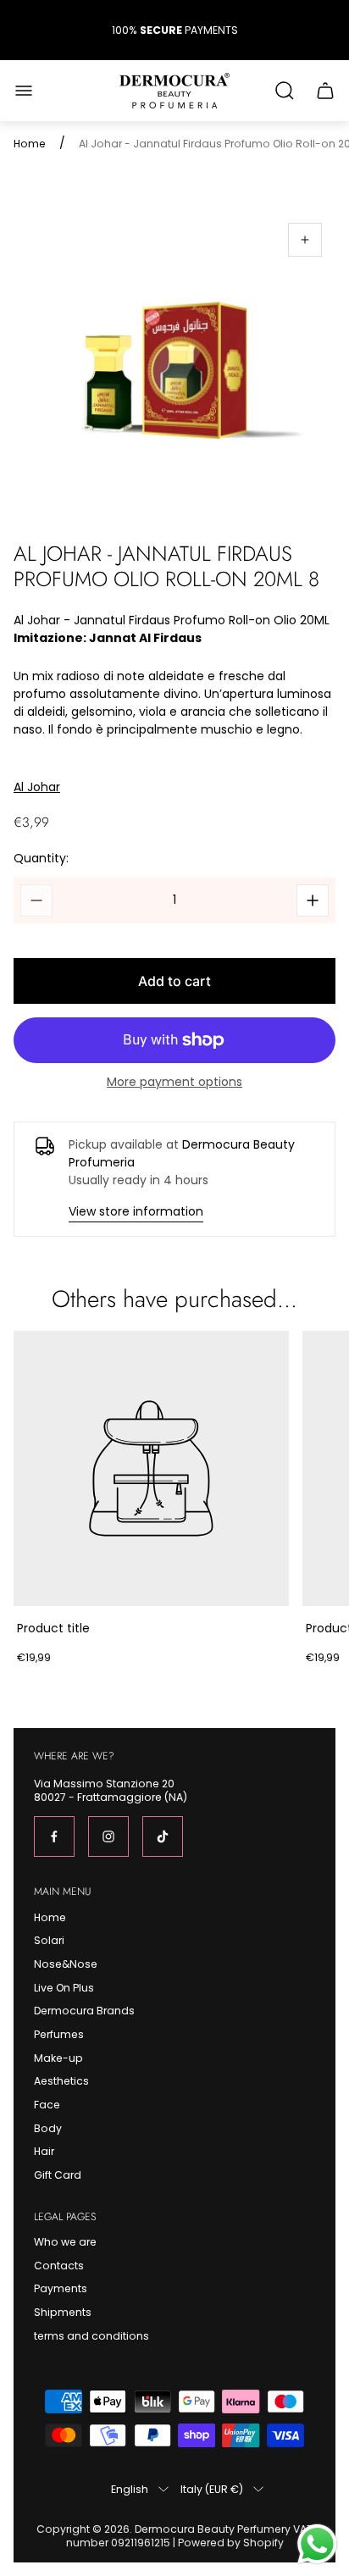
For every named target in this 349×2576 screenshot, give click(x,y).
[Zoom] (305, 240)
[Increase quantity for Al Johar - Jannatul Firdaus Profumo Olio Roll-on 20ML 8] (313, 900)
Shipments (63, 2312)
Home (30, 144)
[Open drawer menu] (24, 91)
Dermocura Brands (84, 2011)
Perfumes (59, 2034)
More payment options (174, 1082)
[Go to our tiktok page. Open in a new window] (163, 1836)
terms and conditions (91, 2336)
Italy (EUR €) (212, 2489)
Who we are (65, 2242)
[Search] (285, 91)
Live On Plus (64, 1988)
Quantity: (41, 858)
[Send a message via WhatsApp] (317, 2544)
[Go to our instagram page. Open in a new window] (108, 1836)
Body (48, 2128)
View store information (136, 1211)
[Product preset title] (151, 1468)
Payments (61, 2288)
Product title (53, 1628)
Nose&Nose (66, 1964)
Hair (44, 2151)
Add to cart (174, 981)
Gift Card (58, 2175)
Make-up (58, 2058)
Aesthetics (61, 2081)
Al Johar (37, 787)
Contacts (59, 2266)
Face (47, 2105)
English (130, 2489)
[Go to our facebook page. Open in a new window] (54, 1836)
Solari (49, 1940)
